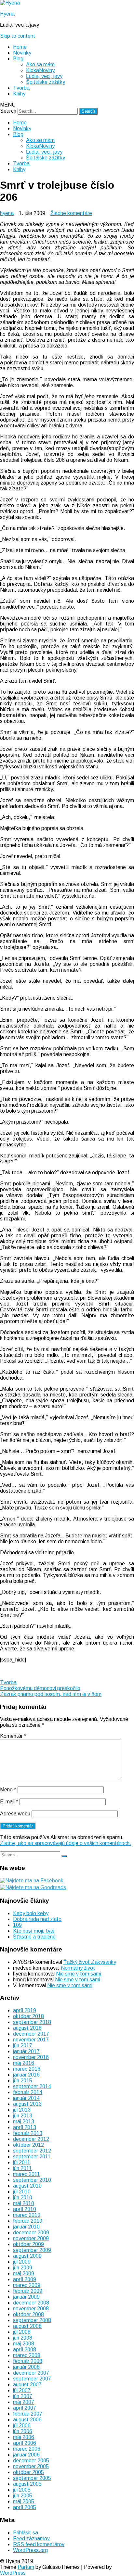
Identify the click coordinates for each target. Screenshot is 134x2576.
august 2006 (27, 2420)
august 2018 (27, 2028)
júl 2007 (22, 2390)
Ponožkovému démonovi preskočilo (40, 1688)
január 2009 (26, 2297)
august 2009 (27, 2256)
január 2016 (26, 2075)
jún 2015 (23, 2081)
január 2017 (26, 2051)
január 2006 (26, 2455)
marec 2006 (27, 2449)
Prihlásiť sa (26, 2533)
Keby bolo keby (31, 1913)
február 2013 (28, 2133)
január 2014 (26, 2098)
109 (17, 1925)
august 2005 (27, 2484)
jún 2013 (23, 2116)
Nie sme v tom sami (79, 1974)
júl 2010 (22, 2192)
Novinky (22, 53)
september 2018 (32, 2022)
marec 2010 (27, 2215)
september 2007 (32, 2379)
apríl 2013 (25, 2127)
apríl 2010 (25, 2209)
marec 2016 (27, 2069)
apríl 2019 (25, 2010)
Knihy (19, 94)
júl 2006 (22, 2425)
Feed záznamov (31, 2538)
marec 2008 (27, 2355)
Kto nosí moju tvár (34, 1931)
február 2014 (28, 2092)
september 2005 (32, 2478)
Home (20, 47)
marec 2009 (27, 2285)
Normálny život (78, 1968)
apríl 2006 (25, 2443)
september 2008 (32, 2320)
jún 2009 (23, 2268)
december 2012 (31, 2139)
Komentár (13, 1736)
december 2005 (31, 2461)
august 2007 (27, 2385)
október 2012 (28, 2145)
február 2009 (28, 2291)
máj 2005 (24, 2501)
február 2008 (28, 2361)
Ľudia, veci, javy (44, 76)
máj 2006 (24, 2437)
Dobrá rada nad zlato (37, 1919)
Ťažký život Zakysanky (90, 1962)
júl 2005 (22, 2490)
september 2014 (32, 2086)
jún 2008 (23, 2338)
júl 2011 (22, 2162)
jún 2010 (23, 2197)
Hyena (7, 14)
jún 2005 (23, 2496)
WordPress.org (30, 2550)
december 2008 (31, 2303)
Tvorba (21, 88)
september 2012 (32, 2151)
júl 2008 (22, 2332)
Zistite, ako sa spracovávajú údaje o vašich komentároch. (66, 1843)
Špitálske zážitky (46, 82)
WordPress (13, 2573)
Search (8, 111)
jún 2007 (23, 2396)
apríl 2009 (25, 2279)
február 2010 (28, 2221)
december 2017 (31, 2034)
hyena (7, 213)
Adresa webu (15, 1814)
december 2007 (31, 2373)
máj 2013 (24, 2121)
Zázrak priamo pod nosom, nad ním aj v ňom (51, 1694)
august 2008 (27, 2326)
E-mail (9, 1802)
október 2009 (28, 2244)
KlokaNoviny (40, 70)
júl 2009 (22, 2262)
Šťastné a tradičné (34, 1937)
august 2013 (27, 2104)
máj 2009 (24, 2273)
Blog (18, 59)
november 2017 (31, 2040)
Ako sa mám (40, 64)
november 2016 (31, 2057)
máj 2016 (24, 2063)
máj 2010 (24, 2203)
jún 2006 (23, 2431)
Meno (8, 1790)
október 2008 (28, 2314)
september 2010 (32, 2180)
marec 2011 (27, 2174)
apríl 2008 (25, 2349)
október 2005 (28, 2472)
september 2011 (32, 2157)
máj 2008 (24, 2344)
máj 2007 (24, 2402)
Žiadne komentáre (71, 213)
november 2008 (31, 2309)
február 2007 (28, 2414)
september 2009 (32, 2250)
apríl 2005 (25, 2507)
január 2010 (26, 2227)
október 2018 (28, 2016)
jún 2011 (22, 2168)
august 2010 (27, 2186)
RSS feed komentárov (39, 2544)
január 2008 (26, 2367)
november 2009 (31, 2238)
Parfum (26, 2567)
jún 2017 (23, 2046)
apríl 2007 (25, 2408)
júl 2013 (22, 2110)
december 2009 (31, 2233)
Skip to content (18, 36)
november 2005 (31, 2466)
